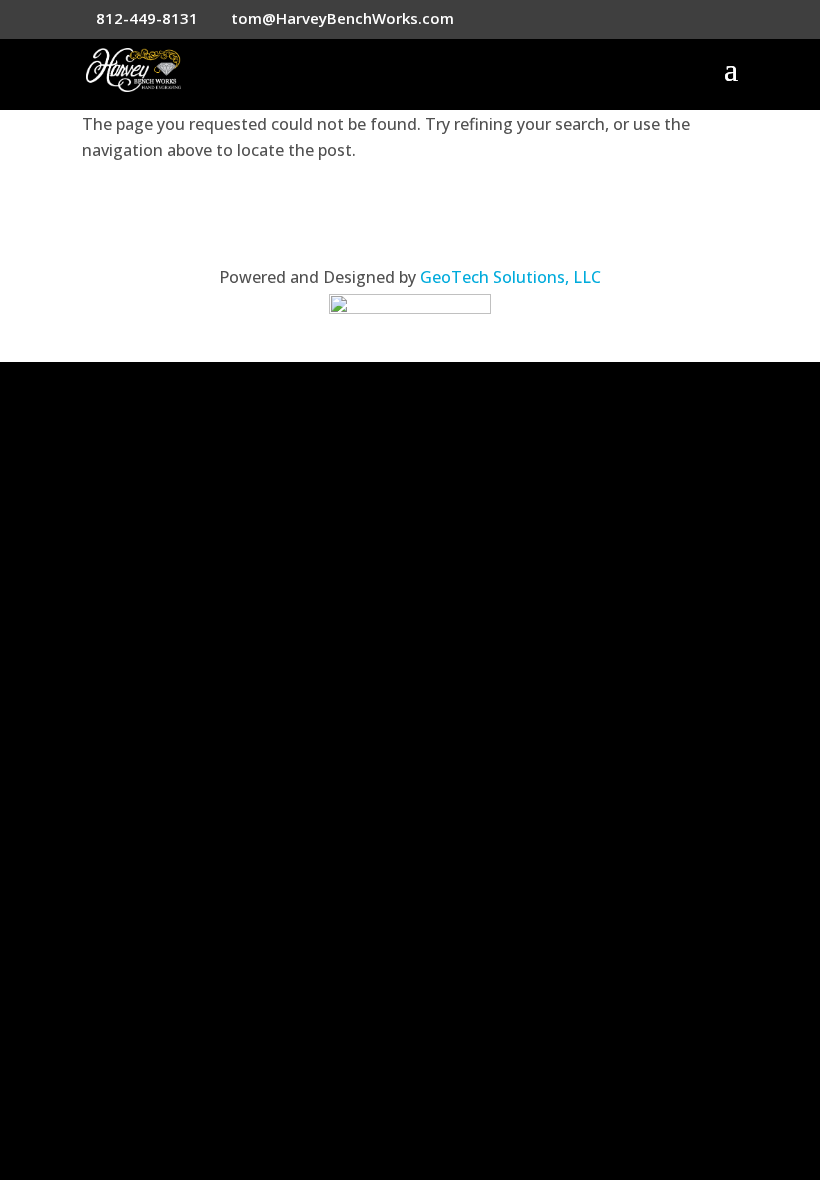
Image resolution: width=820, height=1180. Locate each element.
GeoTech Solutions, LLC (510, 277)
